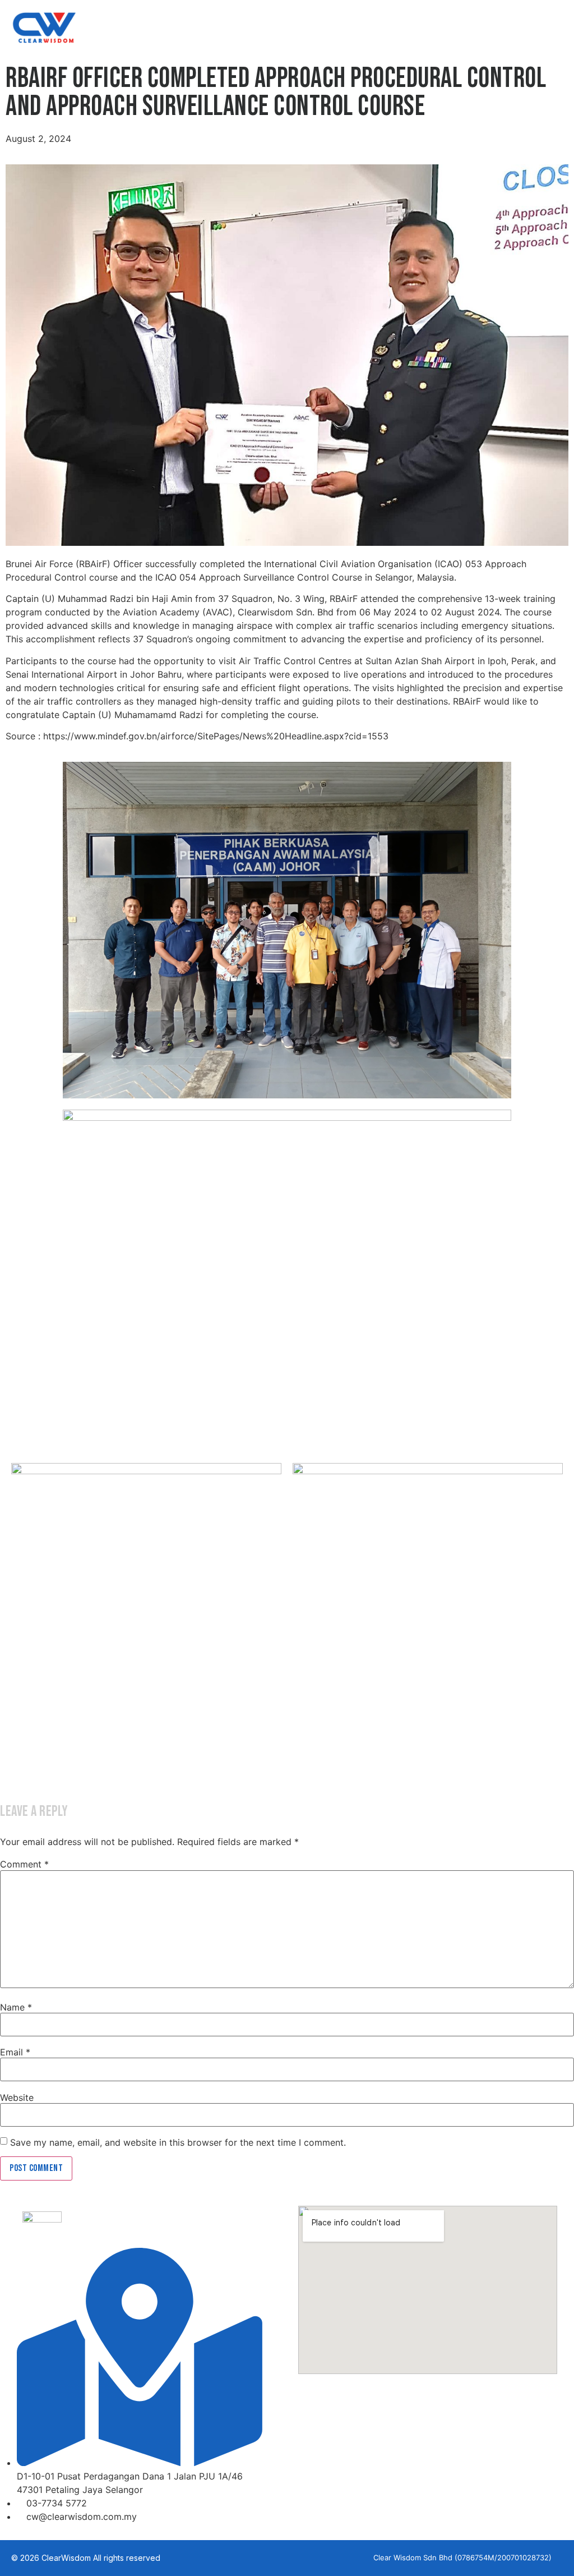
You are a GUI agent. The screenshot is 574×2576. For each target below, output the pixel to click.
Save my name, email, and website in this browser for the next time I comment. (178, 2142)
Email (15, 2052)
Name (16, 2007)
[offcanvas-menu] (554, 29)
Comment (24, 1864)
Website (17, 2097)
